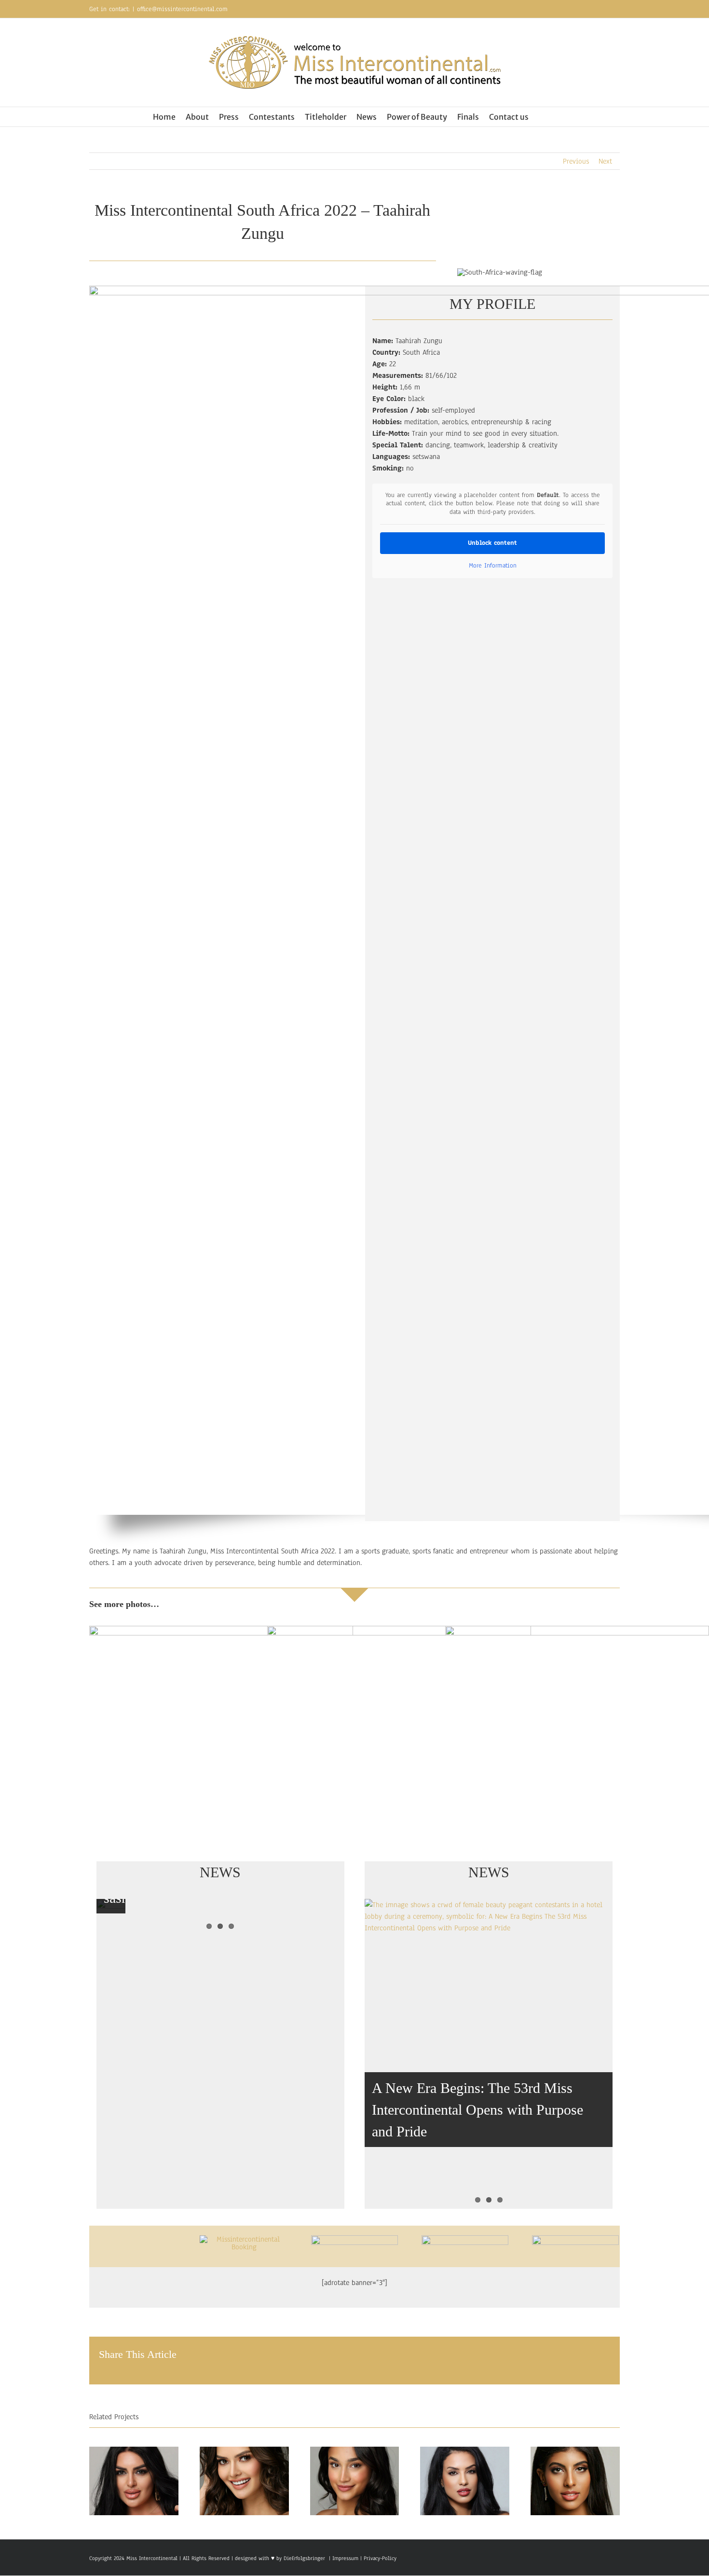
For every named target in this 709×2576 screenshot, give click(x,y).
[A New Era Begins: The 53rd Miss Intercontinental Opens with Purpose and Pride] (489, 2054)
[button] (542, 117)
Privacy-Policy (380, 2558)
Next (605, 161)
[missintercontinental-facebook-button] (354, 2239)
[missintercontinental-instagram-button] (465, 2239)
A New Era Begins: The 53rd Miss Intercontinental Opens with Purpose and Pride (477, 2110)
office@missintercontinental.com (182, 9)
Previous (576, 161)
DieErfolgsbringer (304, 2558)
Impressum (344, 2558)
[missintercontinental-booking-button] (244, 2239)
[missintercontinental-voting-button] (575, 2239)
